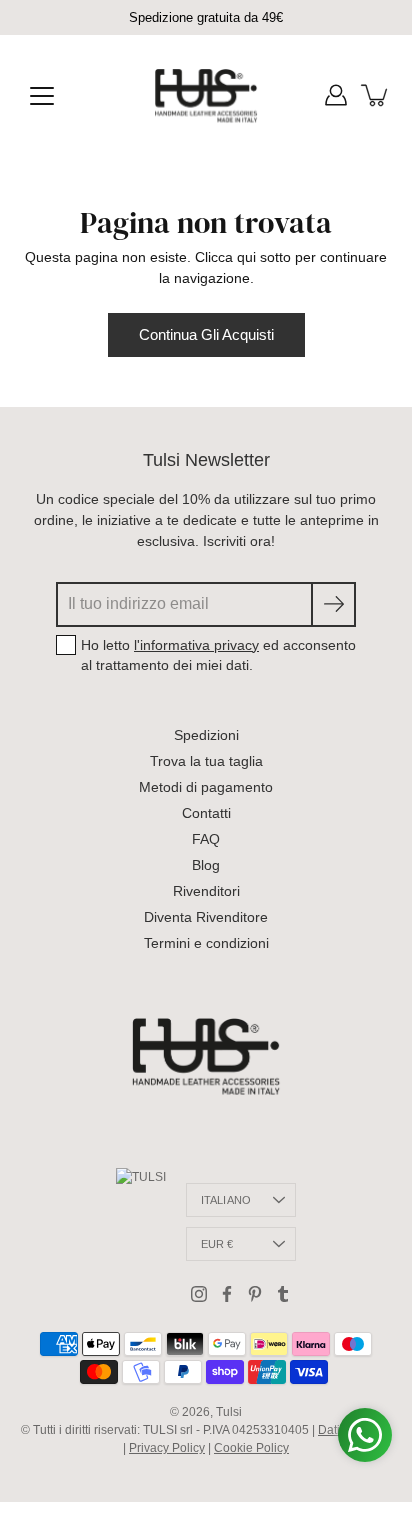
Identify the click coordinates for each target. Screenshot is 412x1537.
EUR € (217, 1244)
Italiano (226, 1200)
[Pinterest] (255, 1294)
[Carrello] (376, 95)
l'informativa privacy (196, 645)
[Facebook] (227, 1294)
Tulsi (229, 1412)
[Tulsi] (206, 95)
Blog (206, 865)
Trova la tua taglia (206, 761)
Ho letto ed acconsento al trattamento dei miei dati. (218, 655)
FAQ (206, 839)
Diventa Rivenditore (206, 917)
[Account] (336, 95)
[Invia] (333, 604)
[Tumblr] (283, 1294)
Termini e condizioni (206, 943)
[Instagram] (199, 1294)
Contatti (206, 813)
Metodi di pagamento (206, 787)
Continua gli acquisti (206, 334)
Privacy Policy (167, 1448)
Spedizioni (206, 735)
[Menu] (42, 96)
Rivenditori (206, 891)
